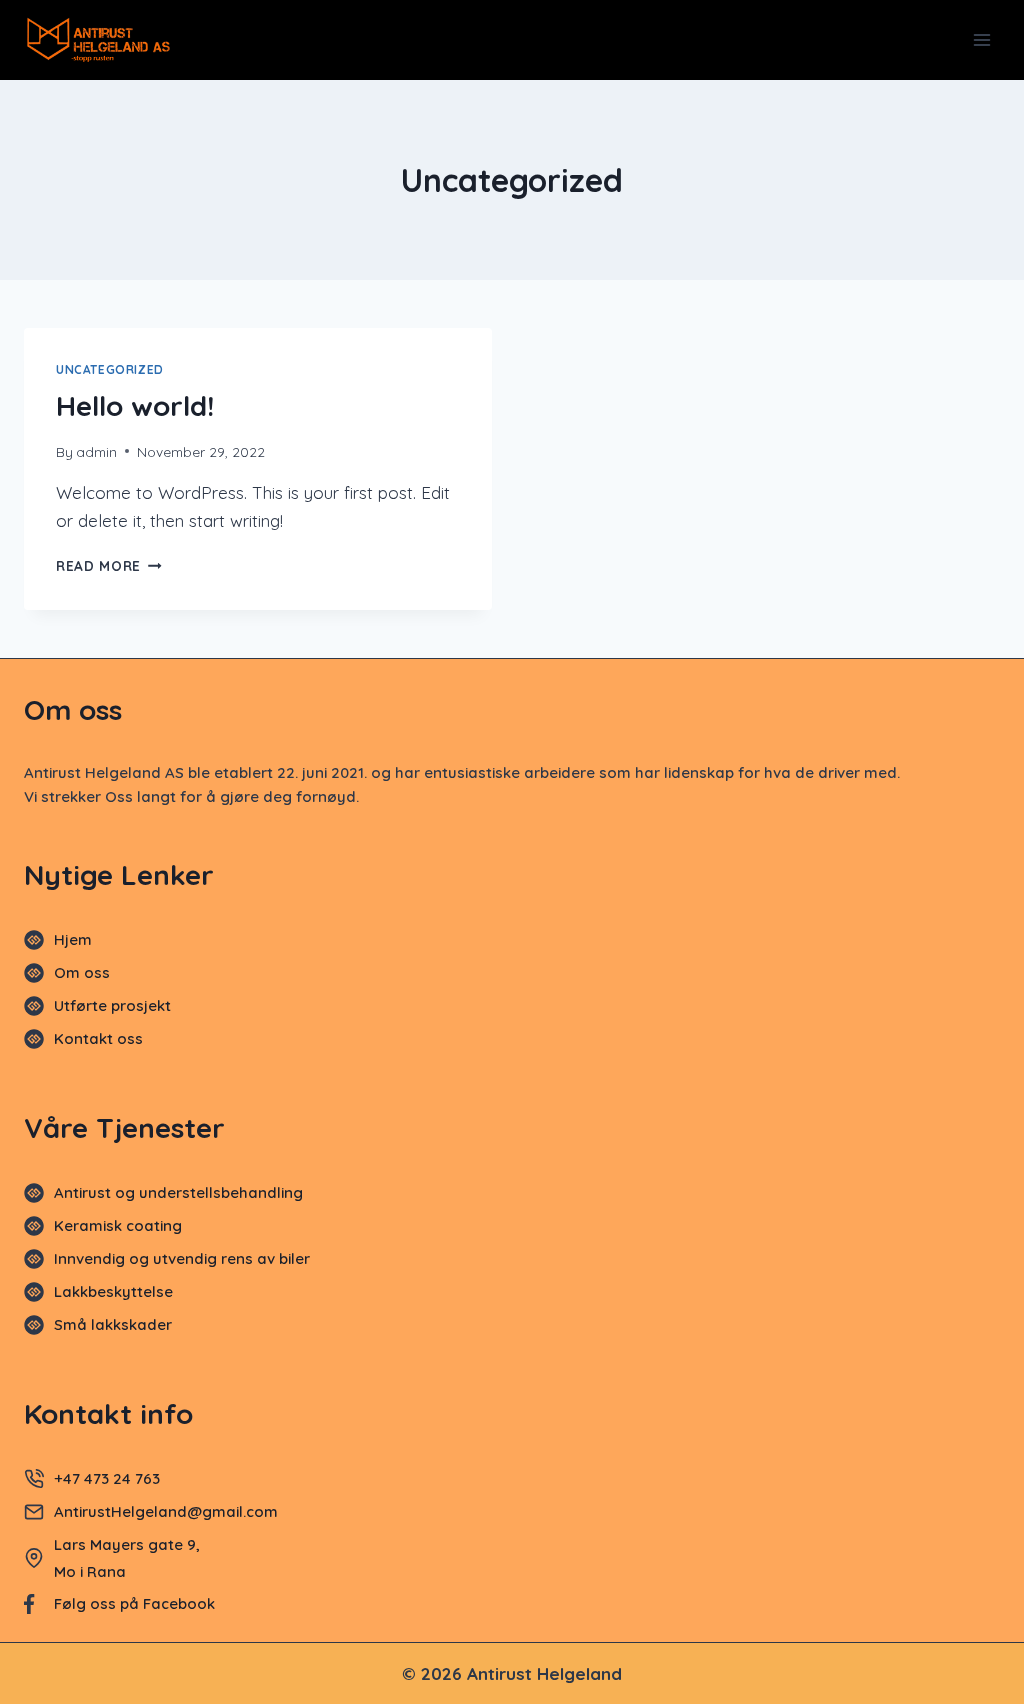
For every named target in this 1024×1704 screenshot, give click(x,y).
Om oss (82, 972)
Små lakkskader (113, 1324)
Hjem (73, 939)
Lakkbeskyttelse (113, 1291)
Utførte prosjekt (112, 1005)
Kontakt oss (98, 1038)
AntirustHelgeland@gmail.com (168, 1511)
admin (96, 451)
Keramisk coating (118, 1225)
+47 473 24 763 (107, 1478)
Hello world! (135, 405)
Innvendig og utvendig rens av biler (182, 1258)
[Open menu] (981, 39)
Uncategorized (110, 369)
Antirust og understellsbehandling (178, 1192)
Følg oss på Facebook (134, 1603)
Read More (109, 565)
